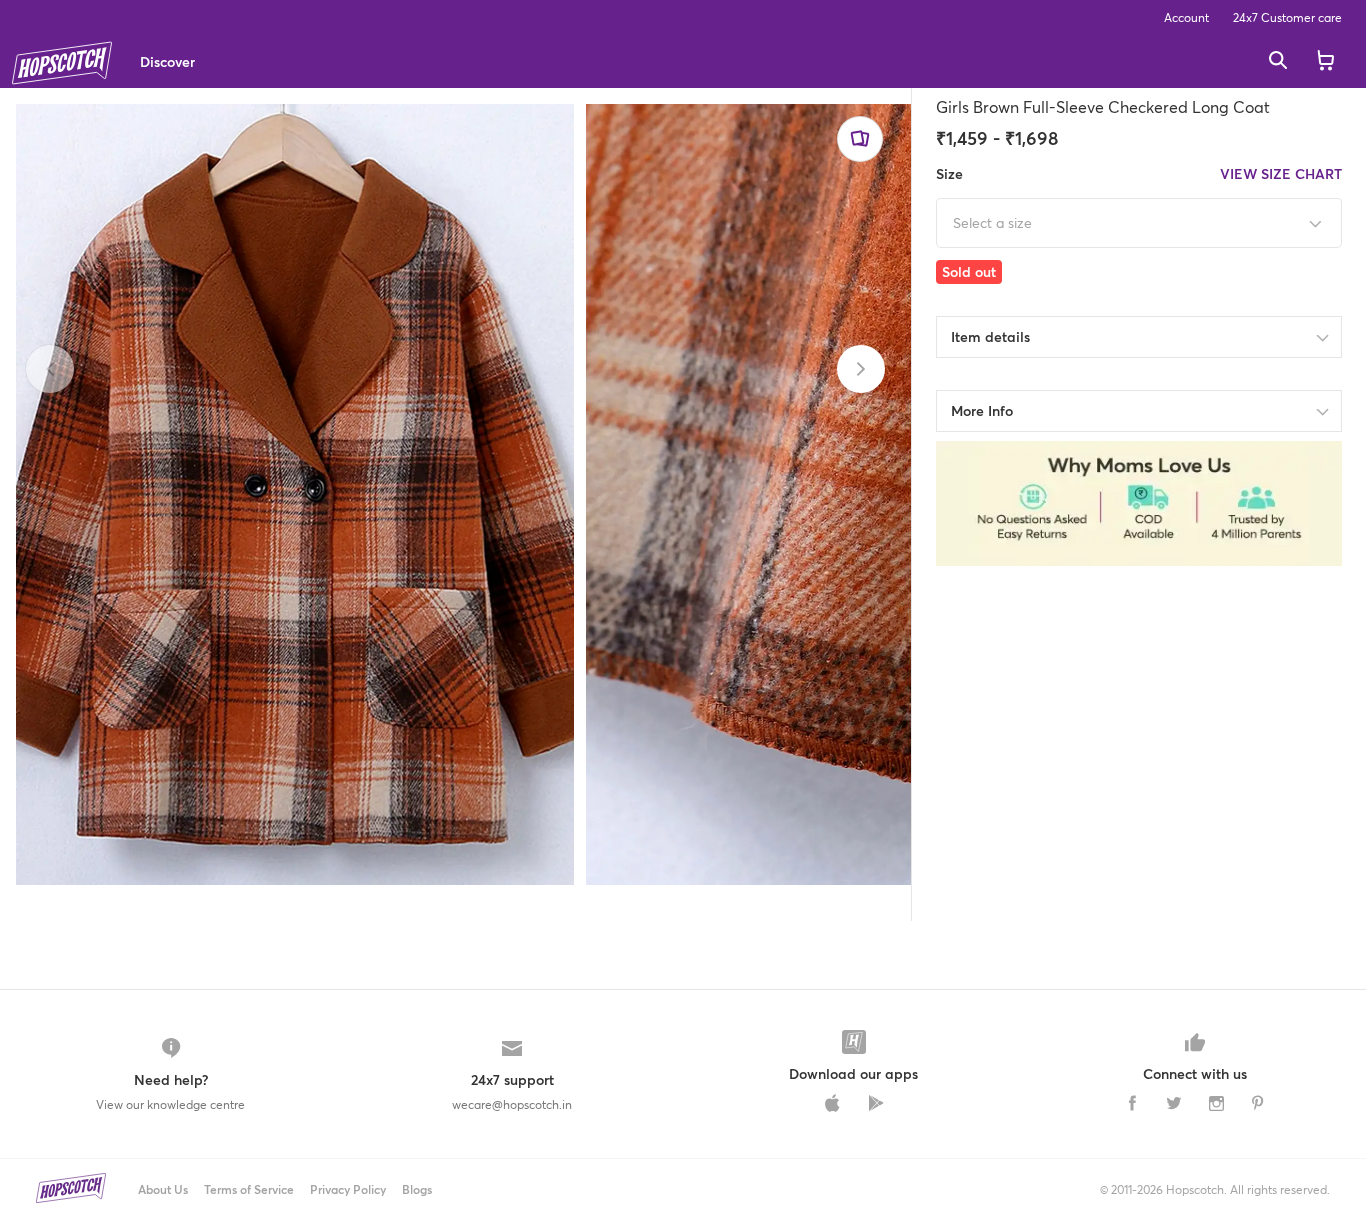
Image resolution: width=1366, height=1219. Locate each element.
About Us (163, 1189)
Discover (167, 61)
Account (1186, 17)
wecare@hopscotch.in (512, 1104)
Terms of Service (249, 1189)
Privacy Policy (348, 1189)
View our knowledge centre (170, 1104)
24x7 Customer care (1287, 17)
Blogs (417, 1189)
